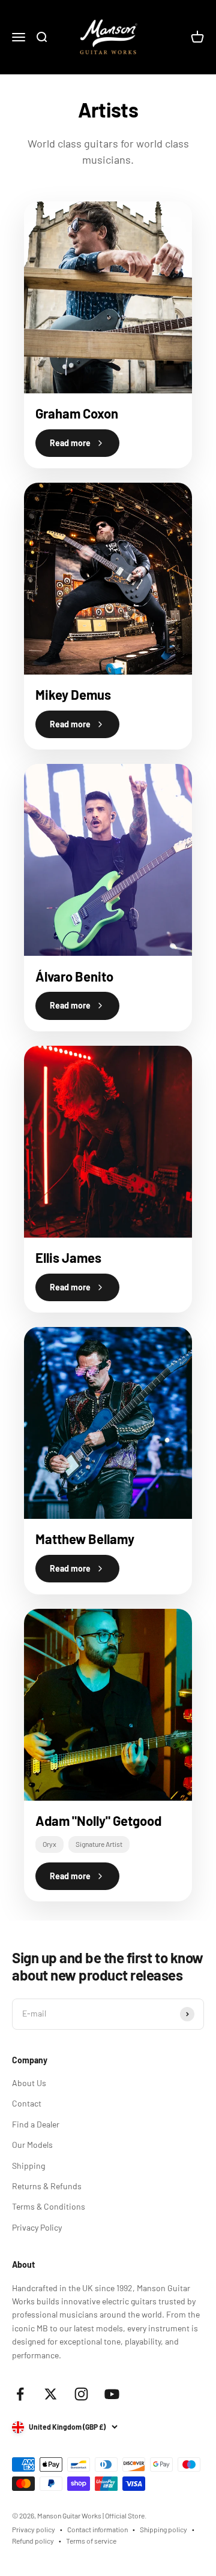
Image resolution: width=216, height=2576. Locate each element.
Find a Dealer (36, 2124)
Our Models (32, 2145)
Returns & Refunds (47, 2186)
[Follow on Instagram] (81, 2394)
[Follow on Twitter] (51, 2394)
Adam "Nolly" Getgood (98, 1820)
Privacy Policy (37, 2227)
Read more (70, 443)
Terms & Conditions (49, 2206)
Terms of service (91, 2541)
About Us (29, 2083)
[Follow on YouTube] (112, 2394)
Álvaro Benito (74, 976)
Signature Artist (99, 1844)
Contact (27, 2103)
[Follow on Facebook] (20, 2394)
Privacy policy (34, 2529)
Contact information (97, 2529)
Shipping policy (163, 2529)
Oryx (49, 1844)
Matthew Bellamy (85, 1539)
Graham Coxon (77, 413)
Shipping (28, 2166)
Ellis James (68, 1257)
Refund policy (33, 2541)
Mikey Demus (73, 694)
